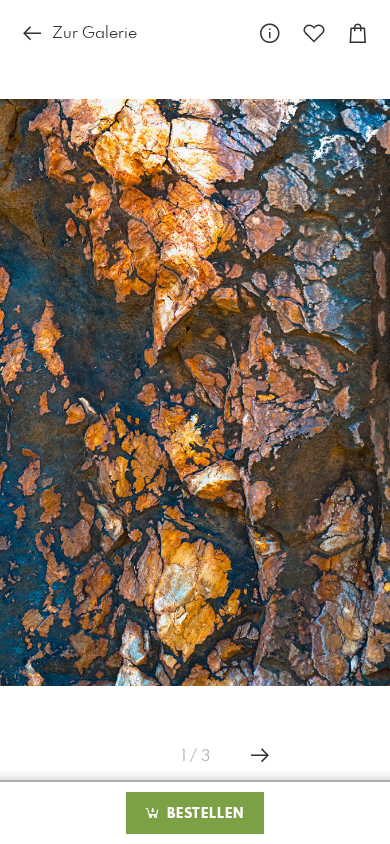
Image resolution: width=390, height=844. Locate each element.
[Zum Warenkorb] (358, 34)
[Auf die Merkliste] (314, 34)
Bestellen (203, 814)
